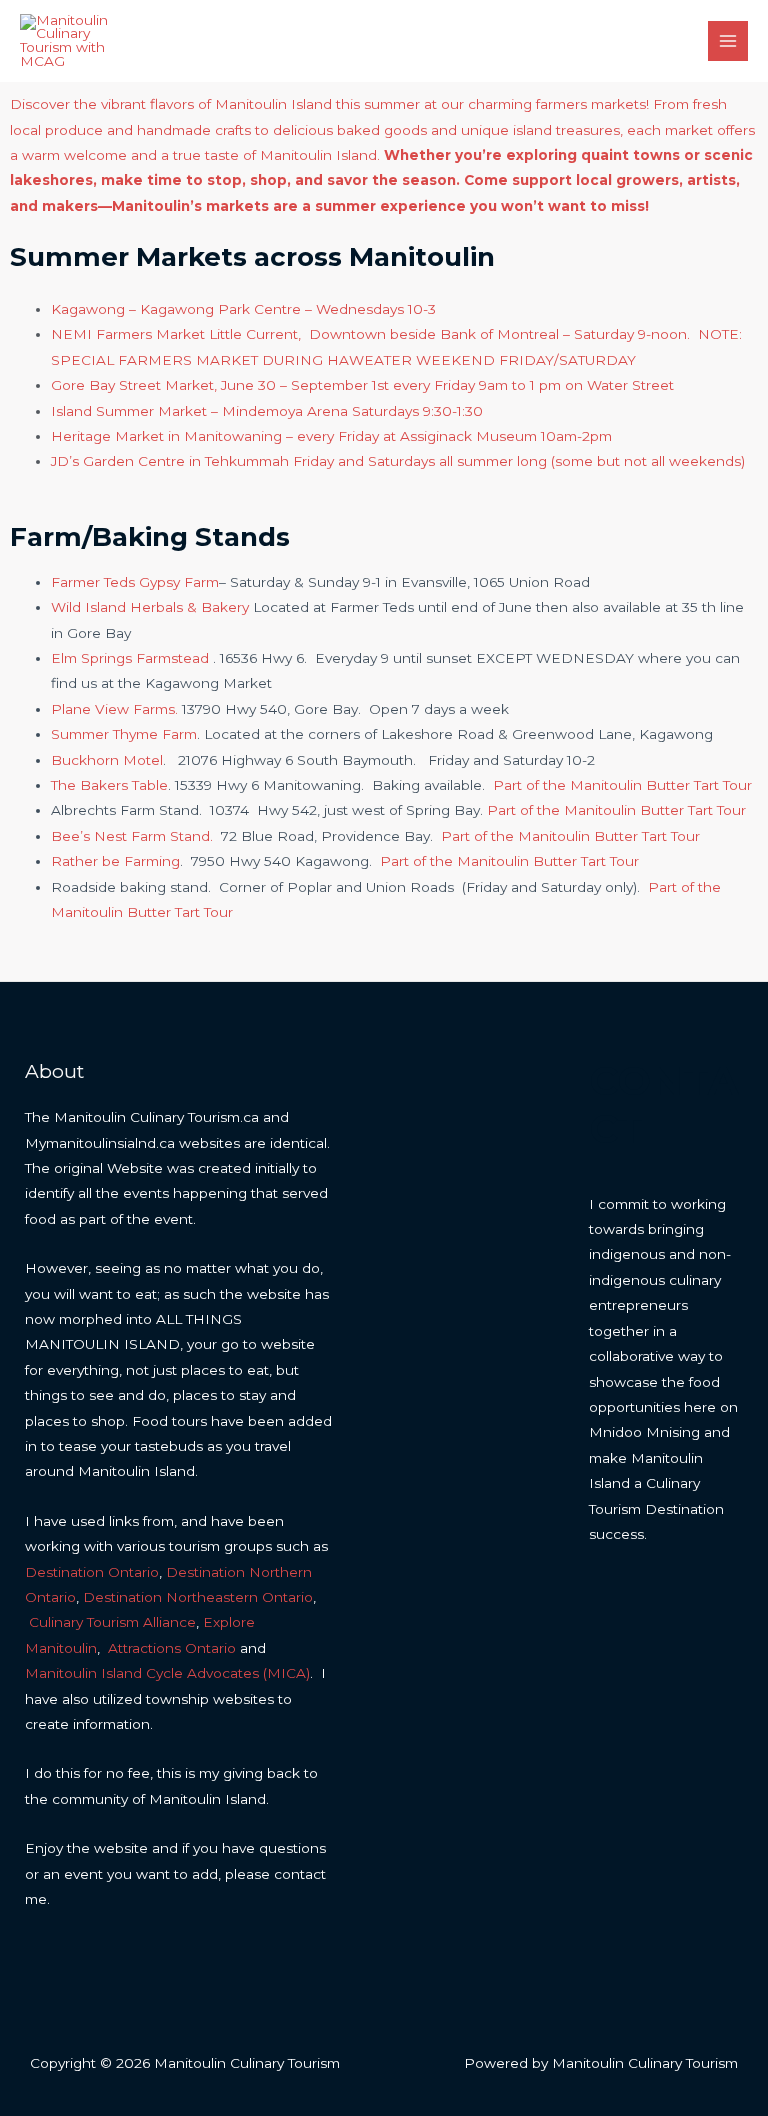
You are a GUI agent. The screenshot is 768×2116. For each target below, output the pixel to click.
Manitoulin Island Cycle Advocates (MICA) (167, 1673)
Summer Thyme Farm (124, 734)
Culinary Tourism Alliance (112, 1622)
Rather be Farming (115, 861)
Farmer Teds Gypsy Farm (135, 582)
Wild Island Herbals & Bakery (152, 607)
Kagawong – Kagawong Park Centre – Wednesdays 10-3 (243, 309)
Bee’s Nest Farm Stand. (132, 836)
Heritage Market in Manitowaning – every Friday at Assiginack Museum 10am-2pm (331, 436)
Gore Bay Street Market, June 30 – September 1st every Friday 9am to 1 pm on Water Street (362, 385)
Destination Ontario (92, 1572)
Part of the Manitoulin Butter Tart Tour (622, 785)
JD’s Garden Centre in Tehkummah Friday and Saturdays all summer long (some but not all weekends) (398, 461)
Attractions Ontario (172, 1648)
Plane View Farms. (114, 709)
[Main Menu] (728, 41)
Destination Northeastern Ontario (198, 1597)
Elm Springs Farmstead (130, 658)
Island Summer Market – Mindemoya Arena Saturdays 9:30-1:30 (267, 411)
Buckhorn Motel (107, 760)
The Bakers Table (109, 785)
